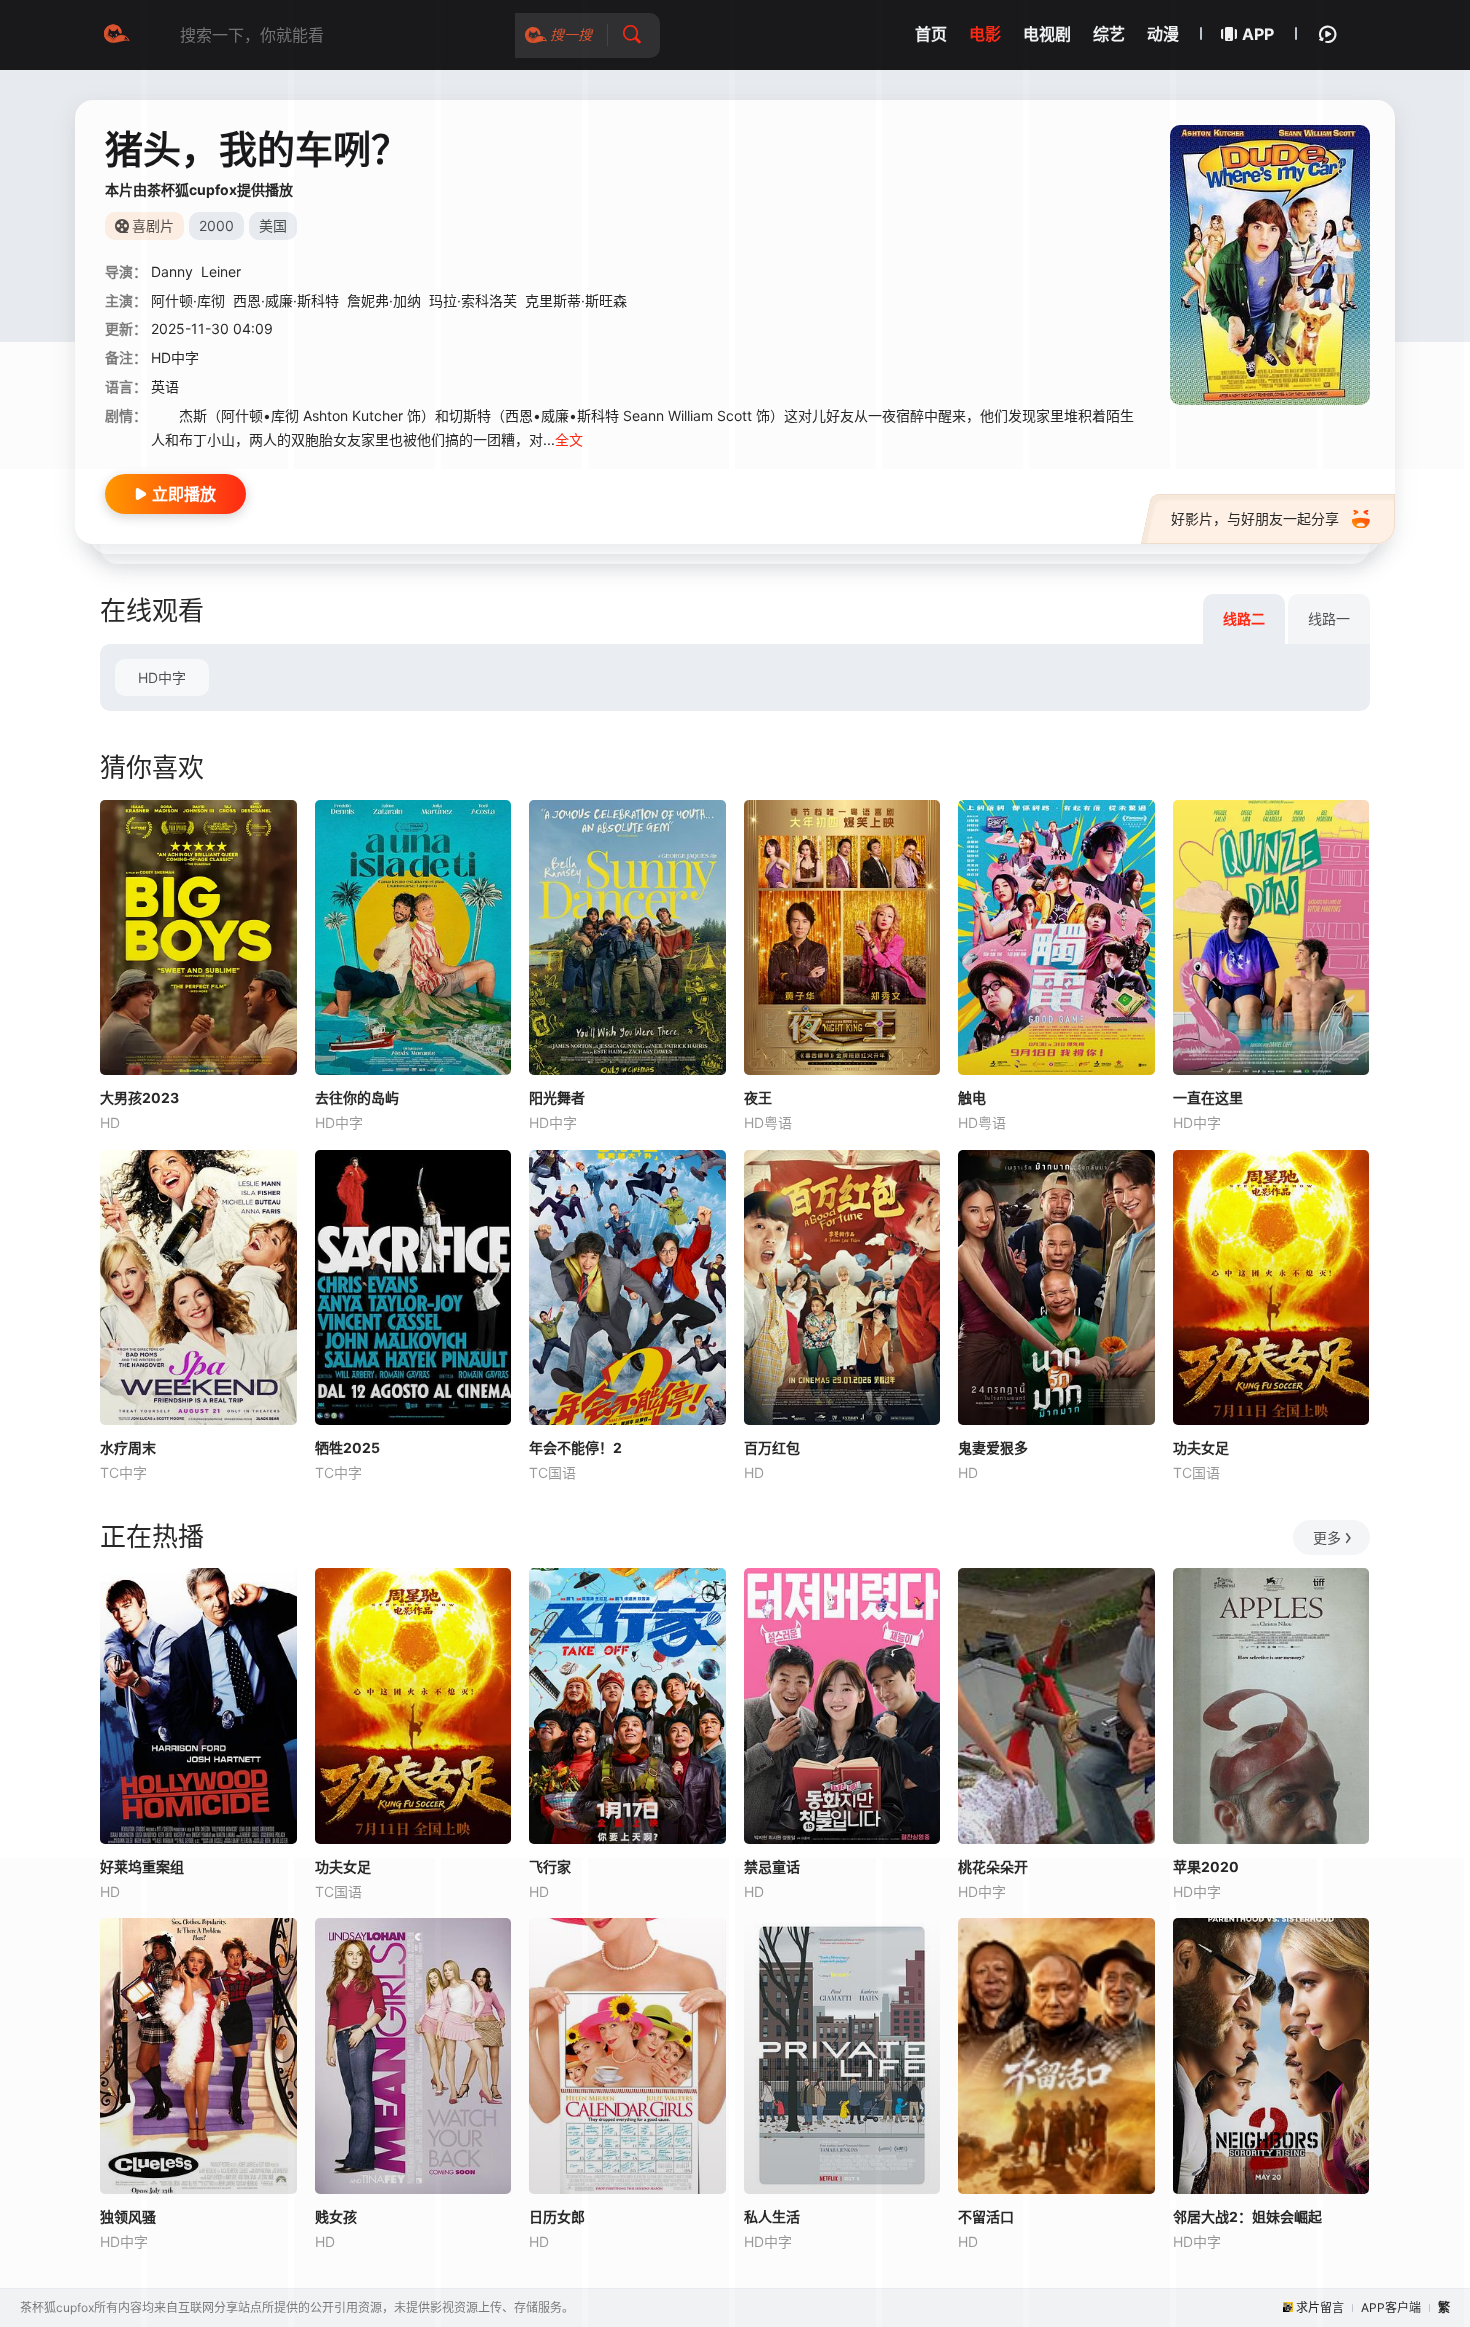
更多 (1327, 1537)
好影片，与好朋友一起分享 (1255, 518)
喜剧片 (153, 225)
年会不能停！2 (575, 1447)
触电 (972, 1097)
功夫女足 (1201, 1447)
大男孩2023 (139, 1097)
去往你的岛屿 (357, 1097)
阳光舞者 (557, 1097)
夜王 (758, 1097)
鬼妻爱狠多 (993, 1447)
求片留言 (1320, 2307)
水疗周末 (128, 1447)
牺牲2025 (347, 1447)
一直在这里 (1208, 1097)
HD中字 (162, 677)
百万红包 (772, 1447)
